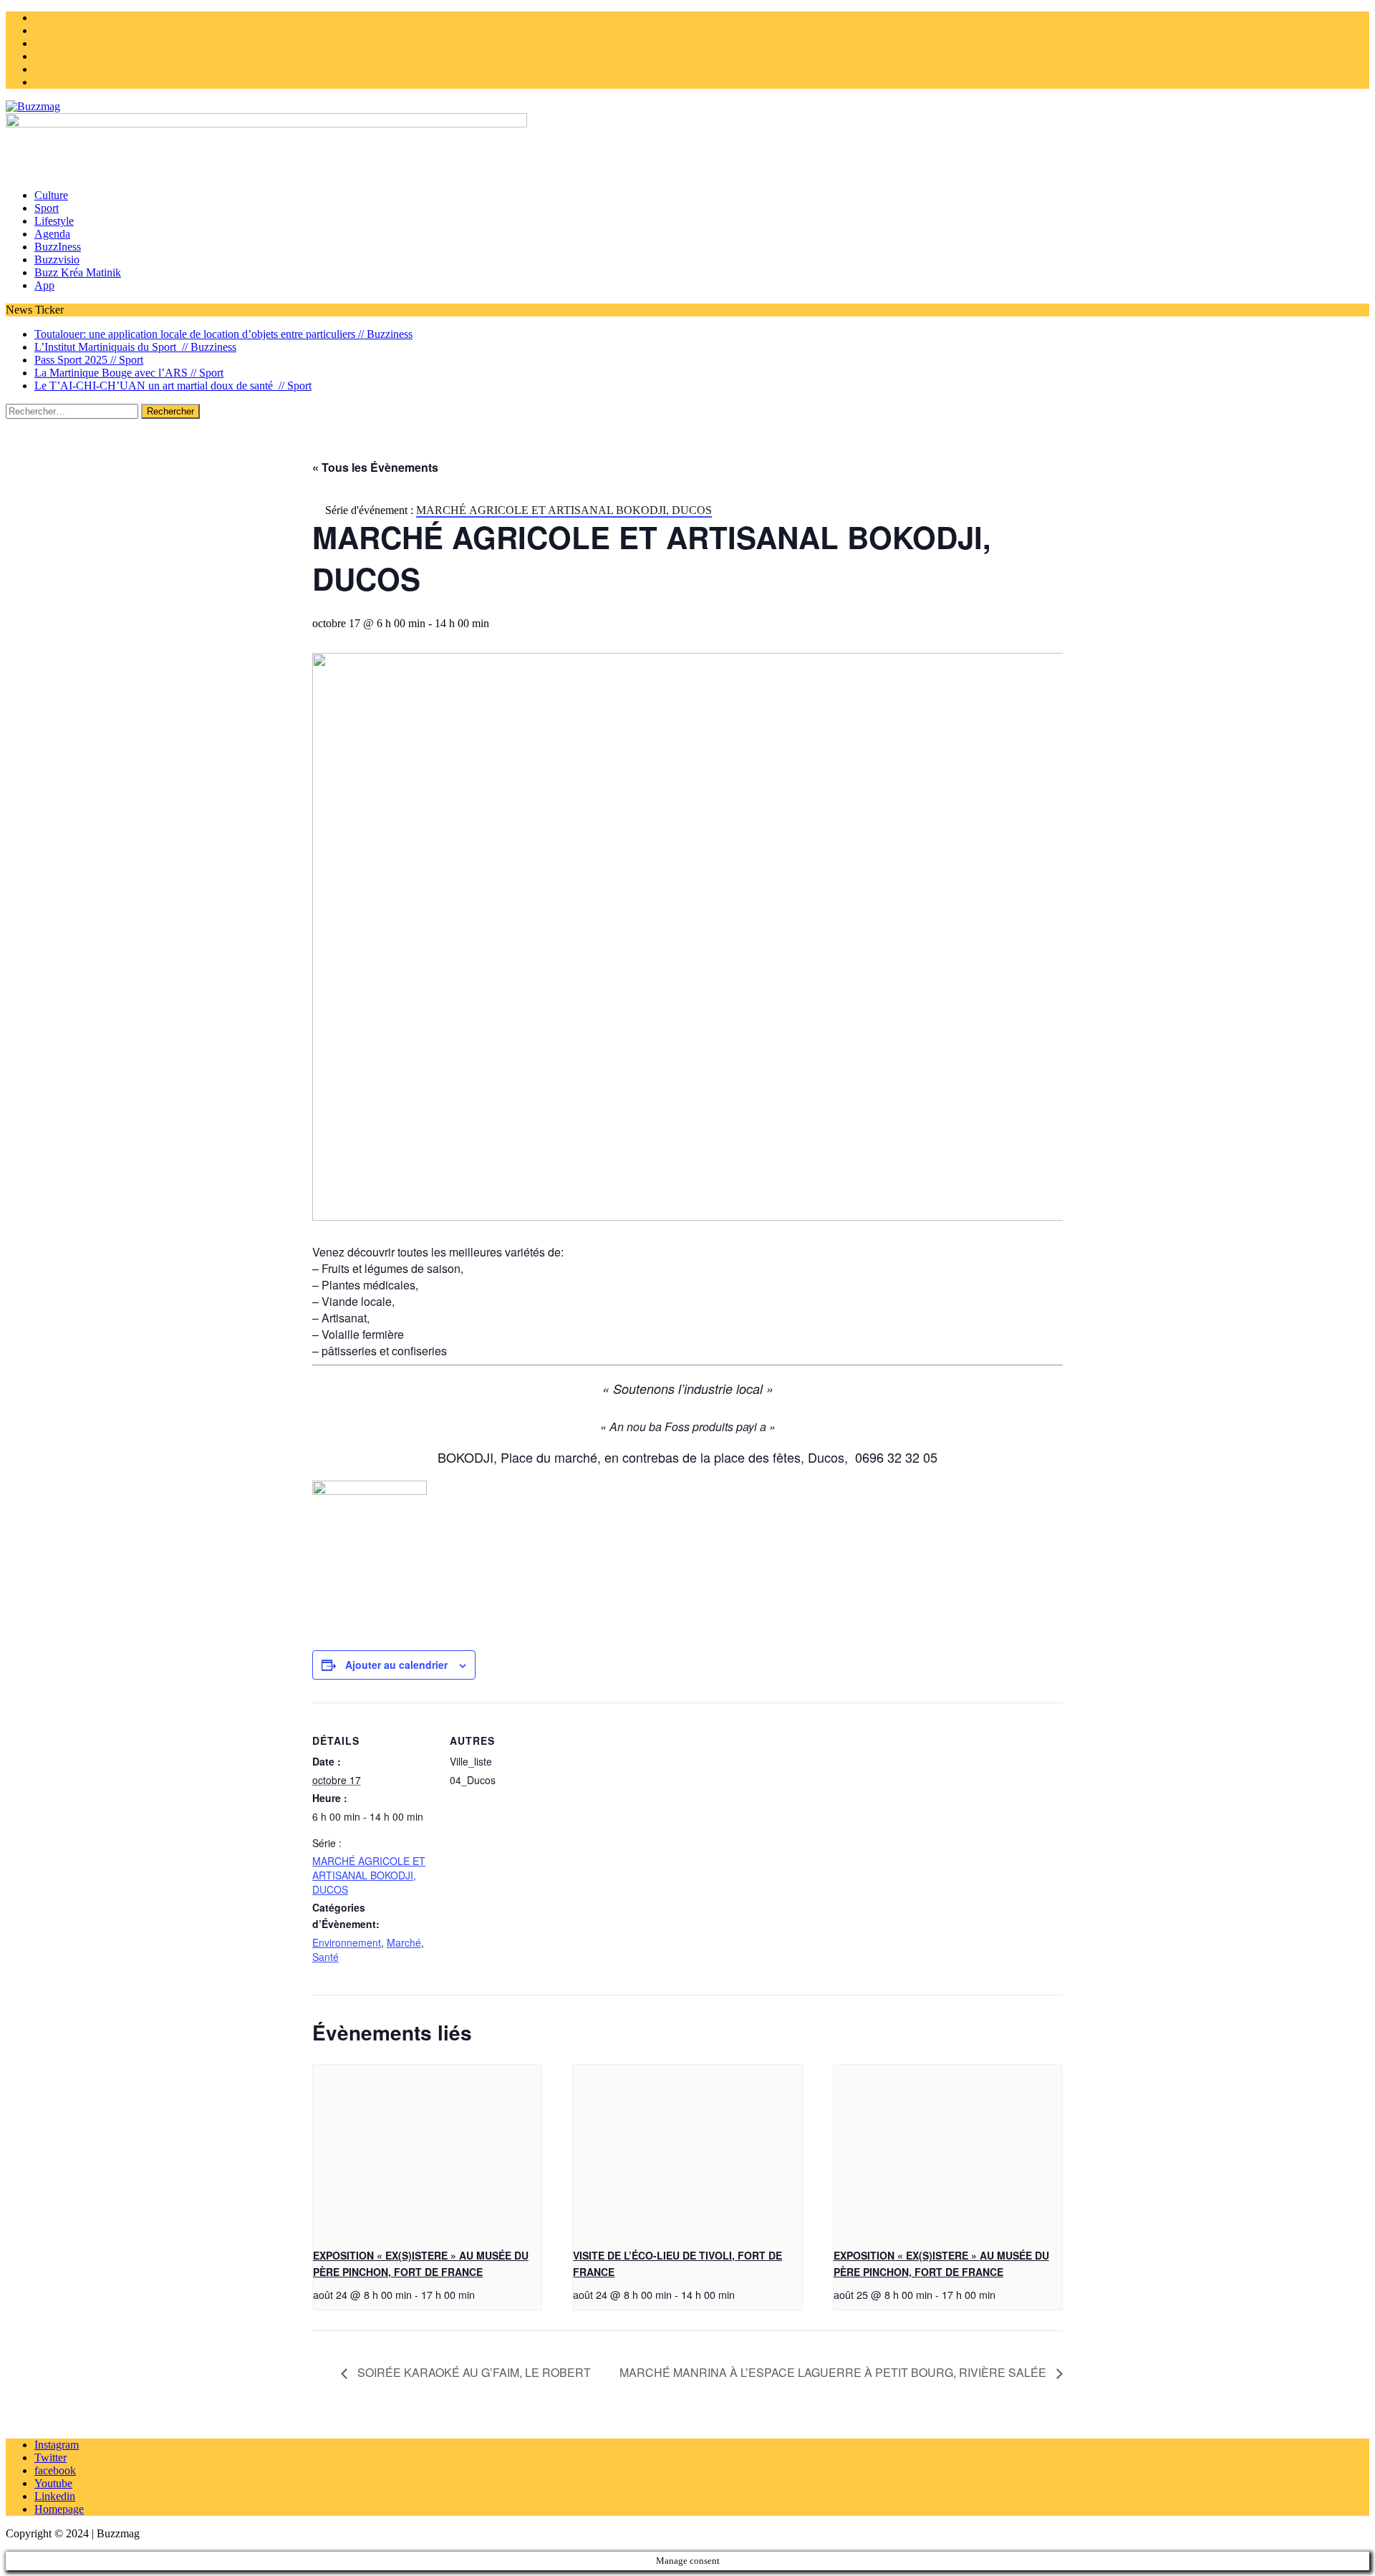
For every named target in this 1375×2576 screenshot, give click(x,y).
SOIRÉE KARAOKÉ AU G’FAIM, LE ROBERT (473, 2372)
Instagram (57, 2445)
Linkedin (55, 2496)
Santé (325, 1957)
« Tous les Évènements (375, 467)
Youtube (53, 2483)
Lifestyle (54, 221)
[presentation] (427, 2151)
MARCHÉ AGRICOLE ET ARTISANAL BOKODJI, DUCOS (369, 1875)
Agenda (52, 234)
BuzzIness (58, 247)
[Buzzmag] (687, 107)
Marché (404, 1942)
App (44, 285)
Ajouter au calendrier (396, 1665)
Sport (47, 208)
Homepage (59, 2509)
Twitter (50, 2458)
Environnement (347, 1942)
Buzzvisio (57, 260)
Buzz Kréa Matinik (78, 272)
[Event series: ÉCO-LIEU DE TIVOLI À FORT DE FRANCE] (740, 2294)
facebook (55, 2470)
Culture (51, 195)
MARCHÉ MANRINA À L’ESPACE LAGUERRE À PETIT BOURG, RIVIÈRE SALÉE (834, 2372)
